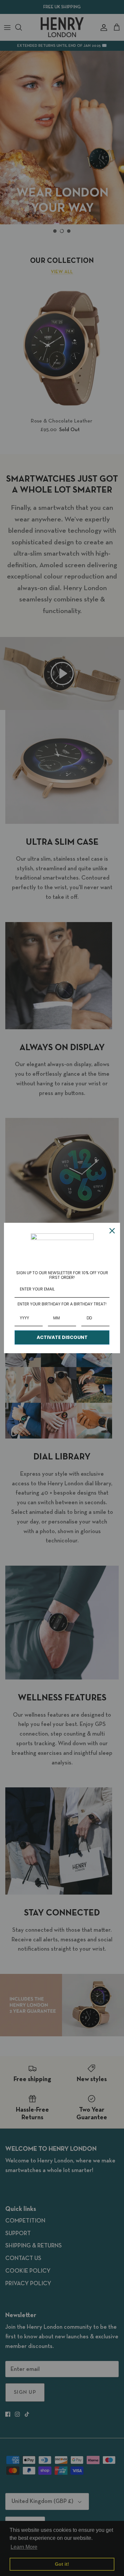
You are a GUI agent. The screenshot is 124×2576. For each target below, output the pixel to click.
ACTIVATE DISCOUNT (62, 1337)
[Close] (112, 1231)
